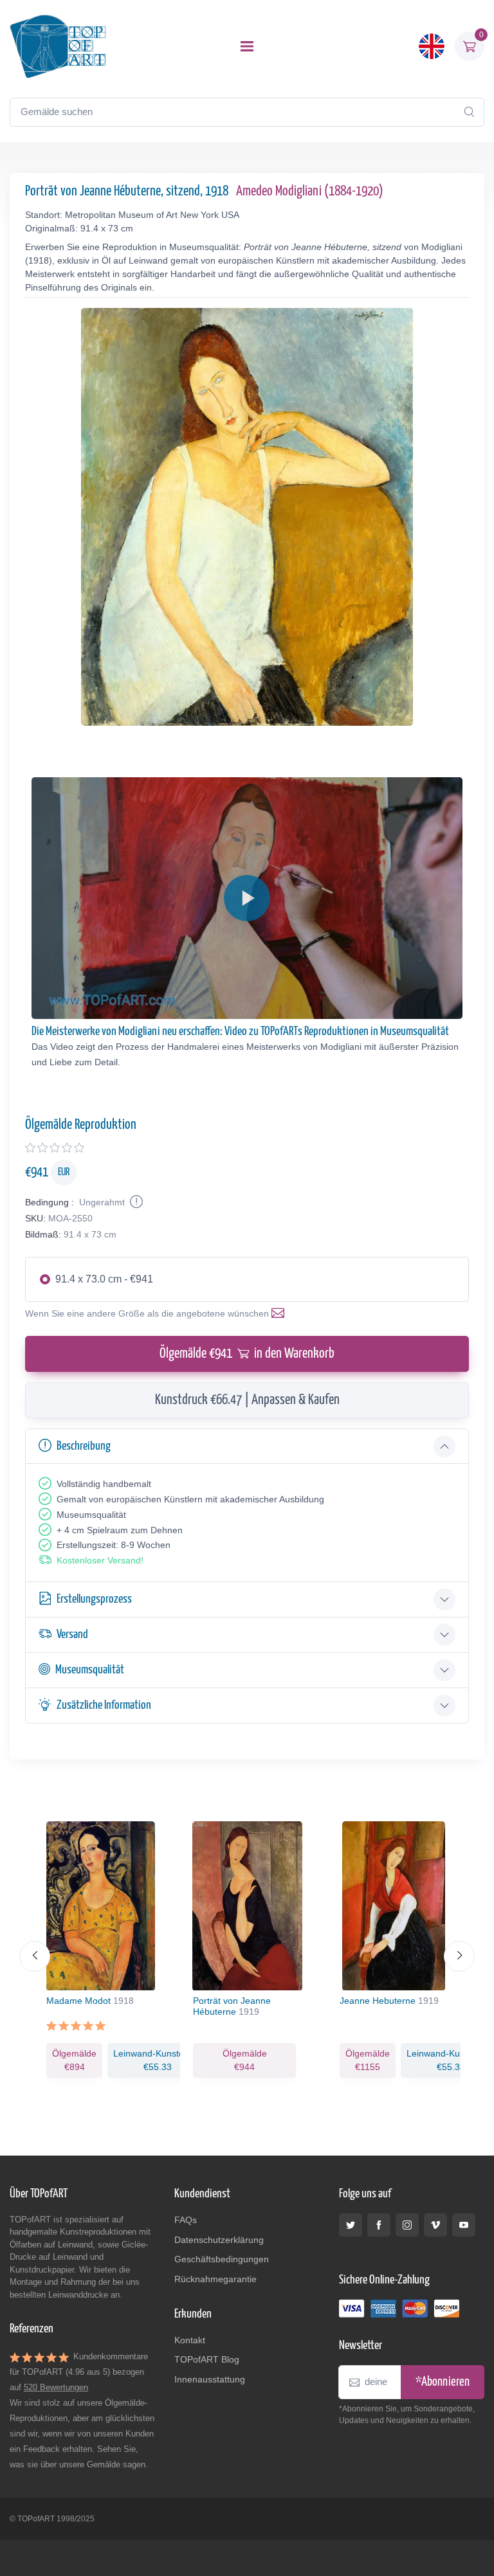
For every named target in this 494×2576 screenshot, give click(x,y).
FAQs (186, 2220)
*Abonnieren (443, 2382)
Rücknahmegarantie (215, 2279)
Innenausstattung (210, 2379)
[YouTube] (464, 2225)
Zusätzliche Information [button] (104, 1705)
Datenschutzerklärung (219, 2240)
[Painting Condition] (135, 1202)
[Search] (469, 112)
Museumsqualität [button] (90, 1670)
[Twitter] (351, 2225)
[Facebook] (379, 2225)
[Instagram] (407, 2225)
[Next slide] (459, 1956)
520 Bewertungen (56, 2387)
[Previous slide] (35, 1956)
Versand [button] (72, 1635)
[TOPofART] (58, 46)
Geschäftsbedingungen (222, 2259)
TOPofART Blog (207, 2359)
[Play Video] (247, 898)
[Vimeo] (435, 2225)
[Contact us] (280, 1313)
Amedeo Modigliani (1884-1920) (310, 192)
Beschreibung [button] (84, 1446)
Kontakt (190, 2340)
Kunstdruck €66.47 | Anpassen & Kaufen (247, 1400)
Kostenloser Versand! (100, 1560)
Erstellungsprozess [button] (94, 1599)
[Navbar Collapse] (247, 46)
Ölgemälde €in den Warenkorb (247, 1354)
